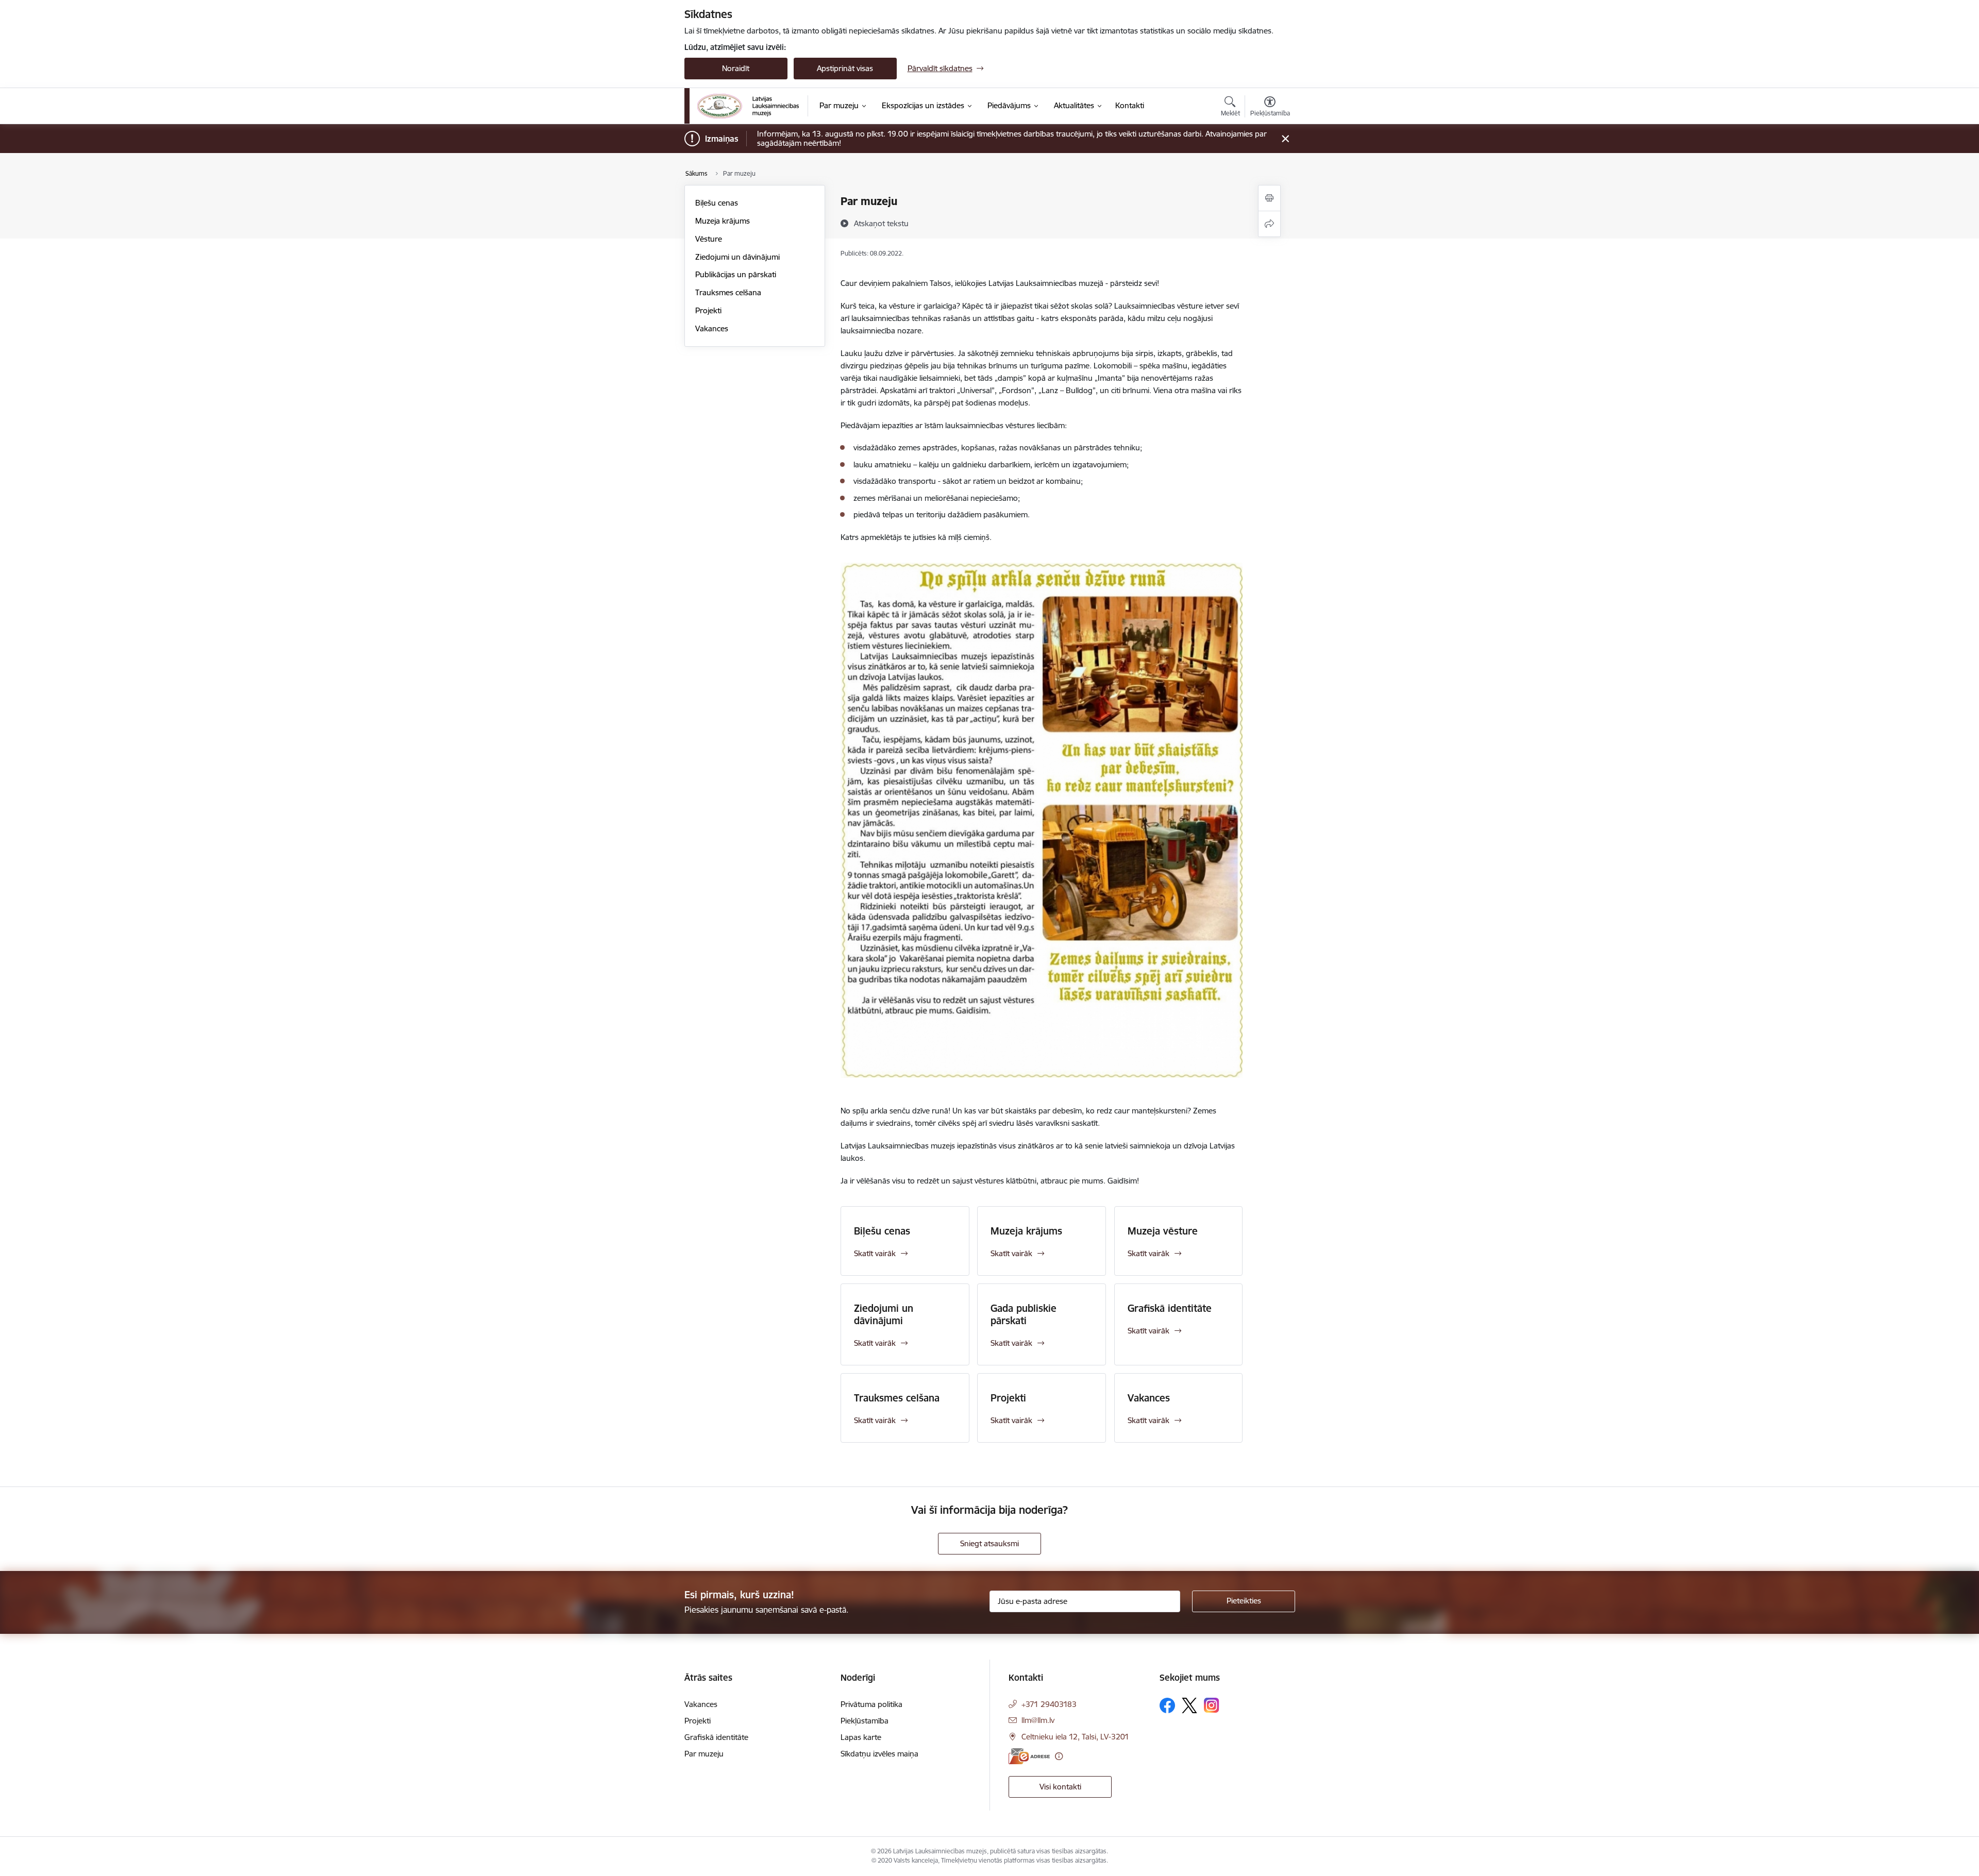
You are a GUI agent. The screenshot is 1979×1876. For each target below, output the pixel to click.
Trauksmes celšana (728, 292)
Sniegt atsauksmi (989, 1543)
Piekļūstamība (865, 1721)
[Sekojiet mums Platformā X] (1189, 1705)
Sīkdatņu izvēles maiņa (879, 1754)
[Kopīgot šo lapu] (1269, 224)
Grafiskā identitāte (1170, 1308)
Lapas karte (861, 1737)
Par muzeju (704, 1754)
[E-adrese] (1029, 1756)
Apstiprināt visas (845, 68)
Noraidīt (736, 68)
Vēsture (709, 239)
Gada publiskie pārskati (1024, 1314)
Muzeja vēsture (1163, 1231)
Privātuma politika (871, 1704)
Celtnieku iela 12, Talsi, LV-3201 (1075, 1737)
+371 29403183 (1049, 1704)
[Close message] (1285, 139)
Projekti (708, 310)
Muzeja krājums (723, 221)
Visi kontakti (1060, 1787)
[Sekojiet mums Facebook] (1167, 1705)
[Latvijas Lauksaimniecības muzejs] (748, 106)
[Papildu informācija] (1059, 1756)
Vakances (712, 328)
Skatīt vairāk (875, 1253)
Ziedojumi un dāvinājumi (737, 257)
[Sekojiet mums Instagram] (1212, 1705)
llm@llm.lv (1038, 1720)
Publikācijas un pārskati (736, 274)
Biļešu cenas (717, 203)
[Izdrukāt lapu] (1269, 198)
